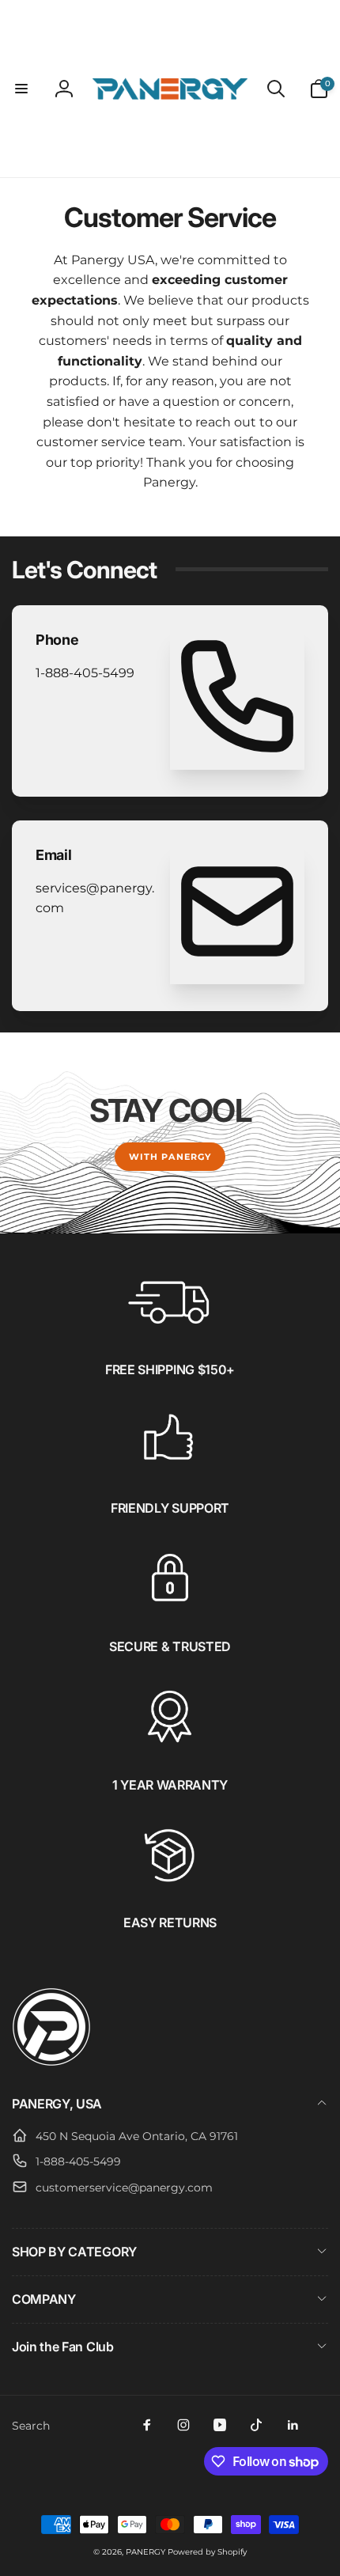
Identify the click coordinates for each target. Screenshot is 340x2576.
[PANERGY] (51, 2062)
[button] (21, 89)
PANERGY (145, 2552)
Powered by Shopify (207, 2552)
